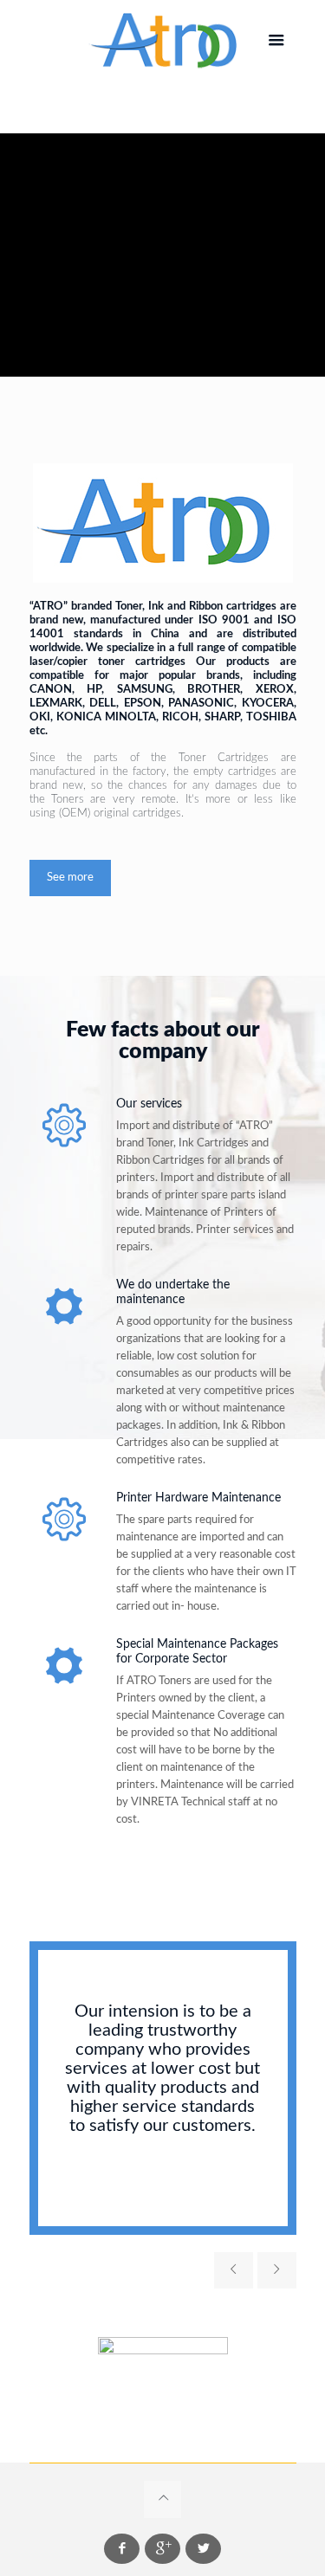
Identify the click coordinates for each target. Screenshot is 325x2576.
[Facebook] (122, 2549)
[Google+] (162, 2549)
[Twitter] (203, 2549)
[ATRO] (163, 41)
